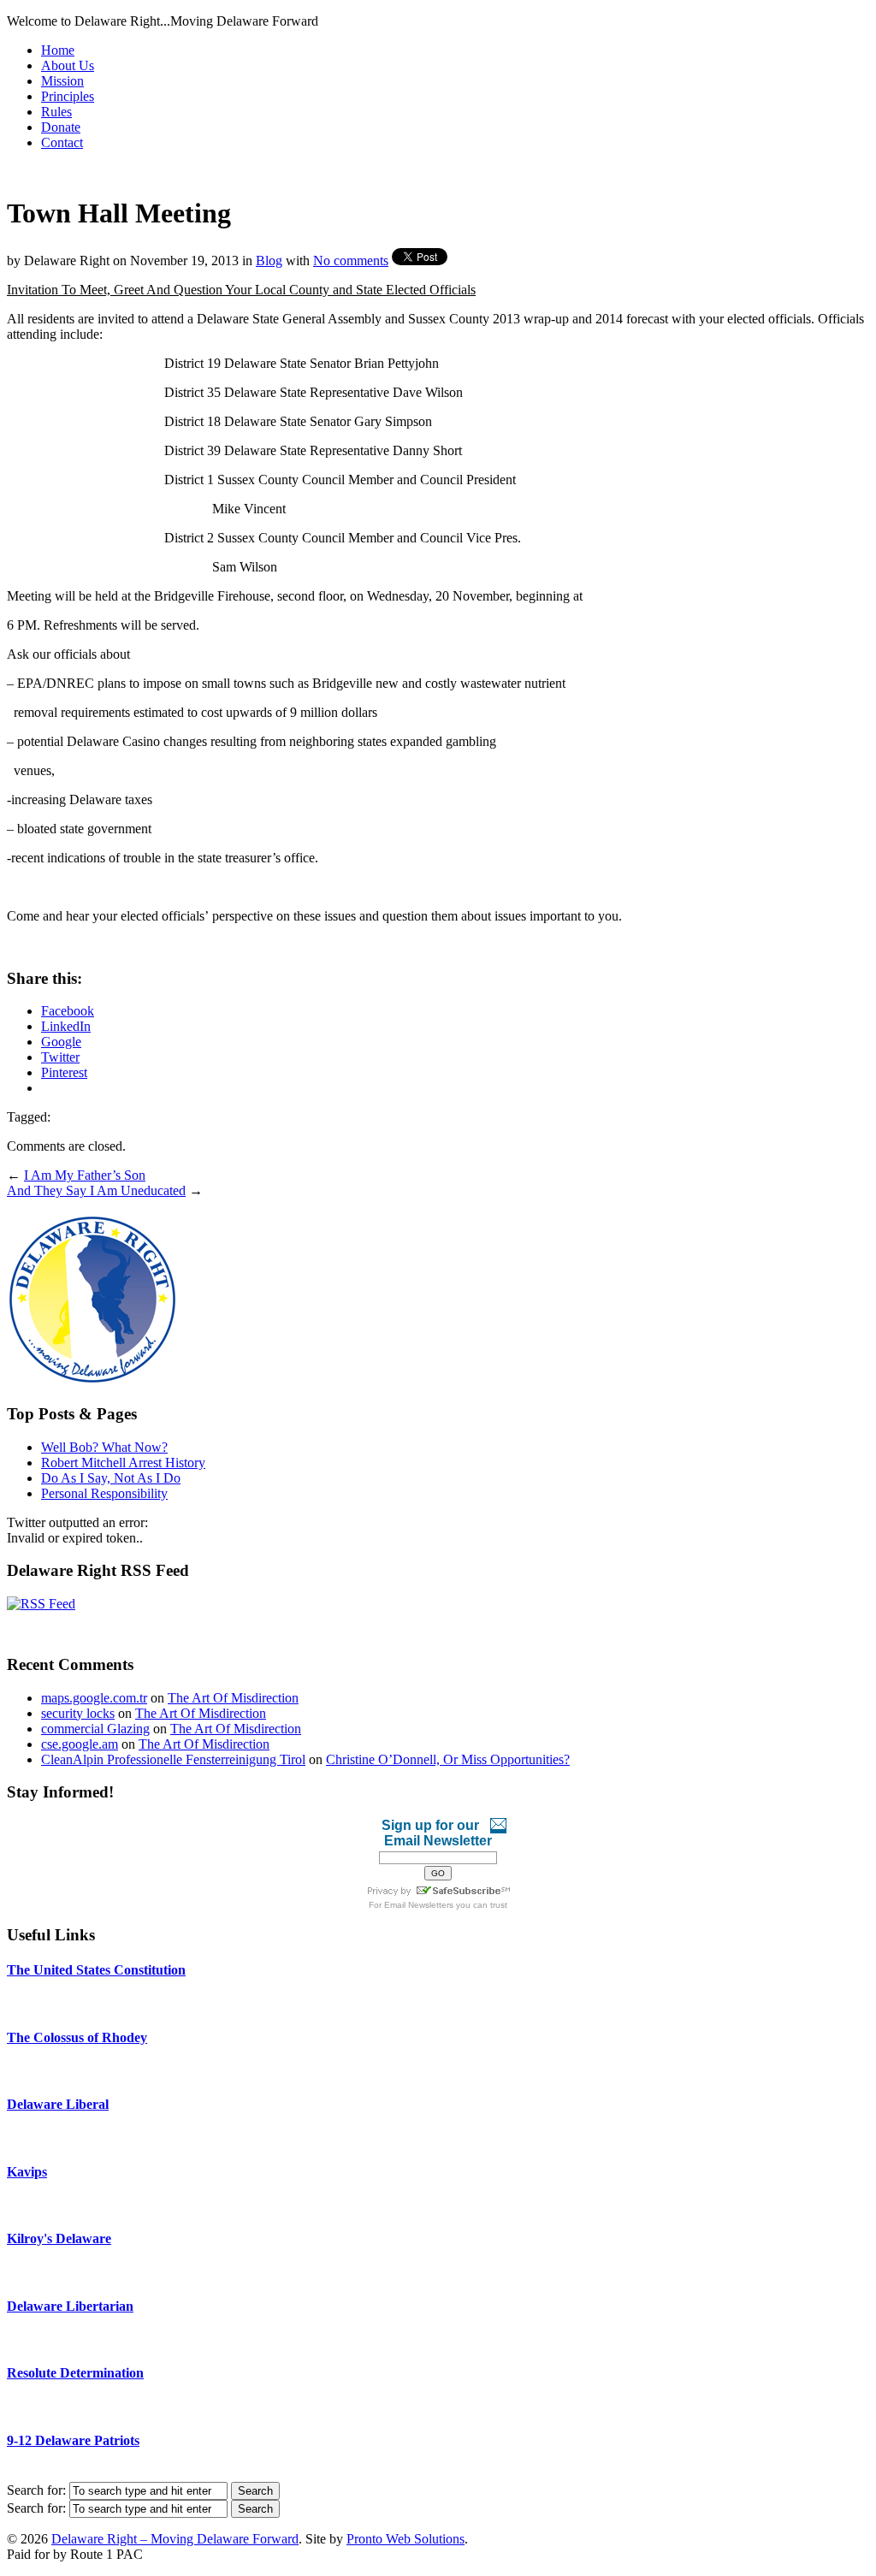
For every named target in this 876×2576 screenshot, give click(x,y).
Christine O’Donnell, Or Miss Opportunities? (448, 1759)
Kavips (27, 2172)
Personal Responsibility (104, 1493)
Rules (56, 112)
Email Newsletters (419, 1905)
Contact (62, 142)
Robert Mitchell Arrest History (123, 1463)
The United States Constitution (96, 1970)
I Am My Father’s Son (85, 1175)
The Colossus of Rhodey (77, 2037)
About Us (68, 65)
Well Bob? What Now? (104, 1447)
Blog (269, 261)
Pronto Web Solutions (405, 2539)
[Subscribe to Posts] (41, 1604)
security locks (78, 1713)
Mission (62, 81)
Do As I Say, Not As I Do (111, 1478)
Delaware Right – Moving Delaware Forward (175, 2539)
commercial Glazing (95, 1729)
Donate (61, 127)
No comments (351, 261)
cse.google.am (80, 1744)
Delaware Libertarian (70, 2306)
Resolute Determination (75, 2373)
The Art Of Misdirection (233, 1698)
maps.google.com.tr (94, 1698)
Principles (68, 96)
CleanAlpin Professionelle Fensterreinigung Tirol (173, 1759)
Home (58, 50)
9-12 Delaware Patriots (73, 2440)
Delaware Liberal (58, 2104)
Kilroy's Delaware (59, 2238)
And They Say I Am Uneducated (96, 1190)
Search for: (36, 2490)
